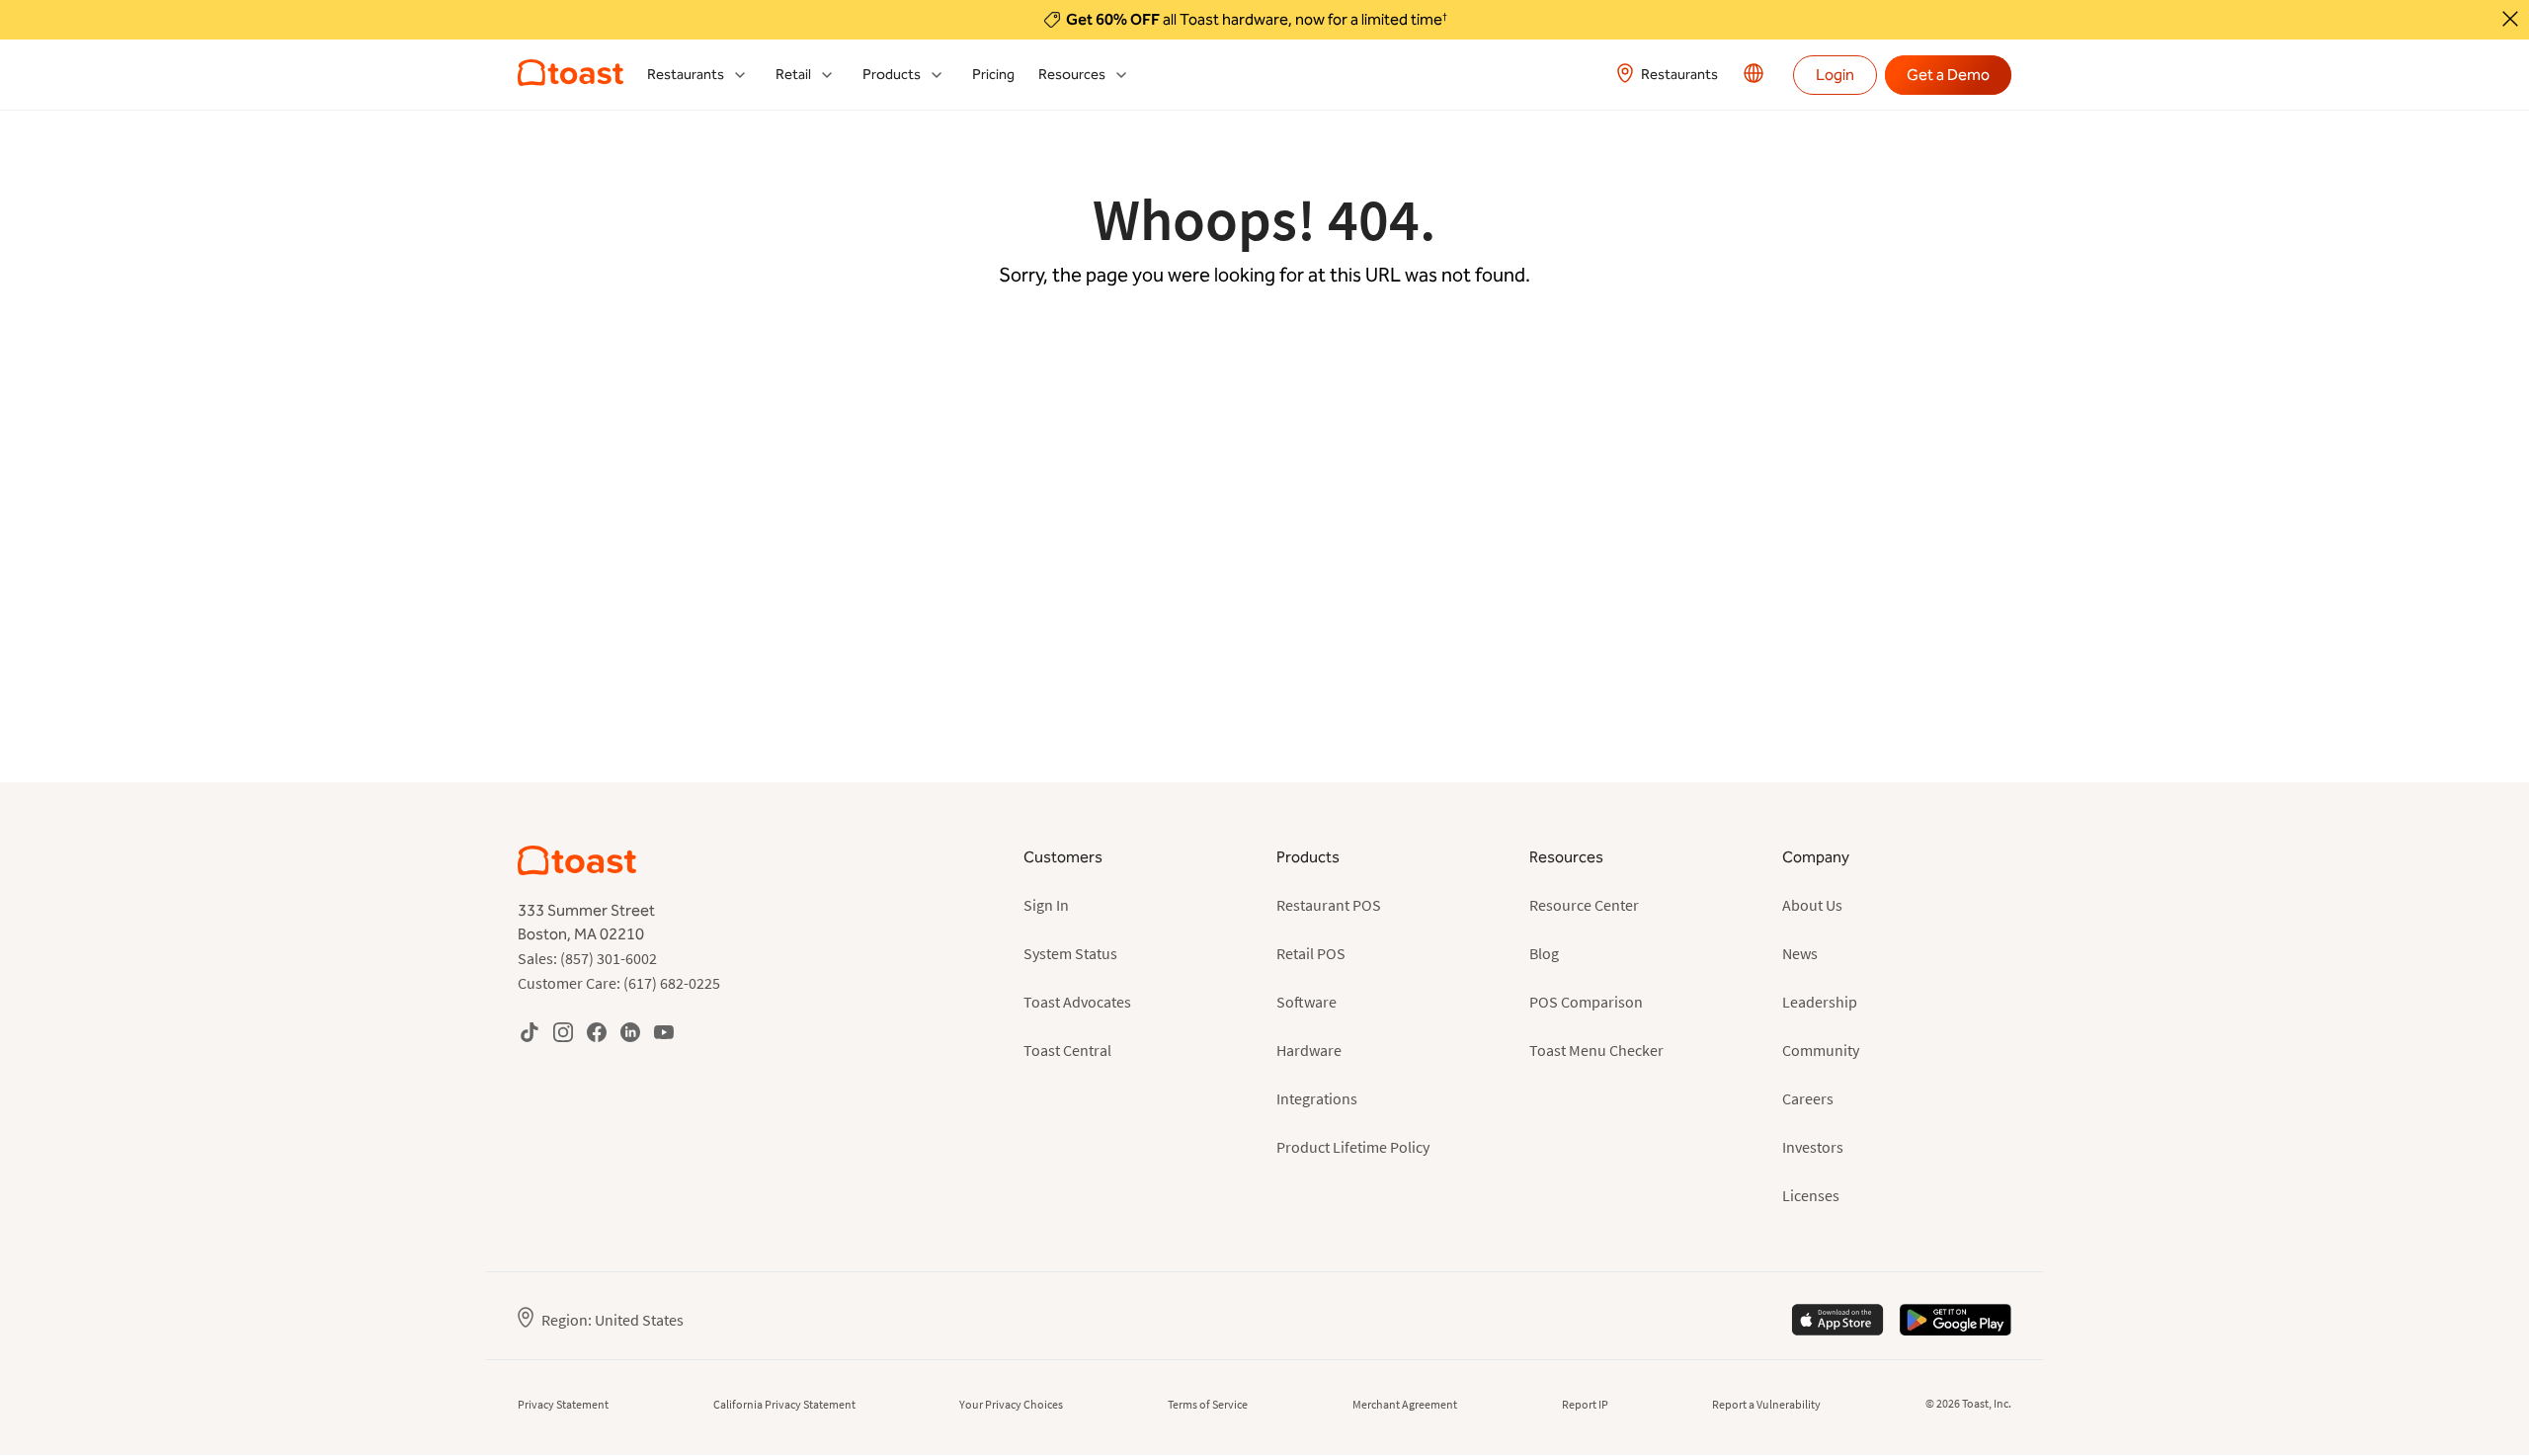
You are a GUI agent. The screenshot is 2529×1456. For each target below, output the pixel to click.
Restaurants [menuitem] (686, 75)
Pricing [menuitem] (993, 75)
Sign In (1046, 905)
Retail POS (1311, 953)
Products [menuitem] (892, 75)
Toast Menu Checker (1596, 1050)
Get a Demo (1948, 75)
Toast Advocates (1077, 1002)
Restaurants (1679, 74)
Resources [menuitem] (1072, 75)
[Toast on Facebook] (597, 1032)
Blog (1544, 953)
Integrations (1317, 1098)
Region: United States (612, 1320)
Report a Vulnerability (1766, 1404)
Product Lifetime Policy (1353, 1147)
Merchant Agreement (1405, 1404)
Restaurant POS (1329, 905)
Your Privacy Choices (1011, 1404)
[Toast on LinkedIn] (630, 1032)
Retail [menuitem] (793, 75)
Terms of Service (1208, 1404)
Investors (1813, 1147)
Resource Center (1584, 905)
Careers (1808, 1098)
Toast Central (1067, 1050)
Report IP (1585, 1404)
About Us (1812, 905)
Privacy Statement (563, 1404)
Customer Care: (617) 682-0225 (619, 983)
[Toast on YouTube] (664, 1032)
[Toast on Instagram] (563, 1032)
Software (1306, 1002)
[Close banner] (2510, 19)
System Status (1070, 953)
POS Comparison (1586, 1002)
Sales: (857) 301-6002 (587, 958)
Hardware (1309, 1050)
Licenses (1811, 1195)
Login (1835, 75)
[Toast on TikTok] (530, 1032)
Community (1821, 1050)
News (1800, 953)
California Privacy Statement (784, 1404)
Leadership (1820, 1002)
